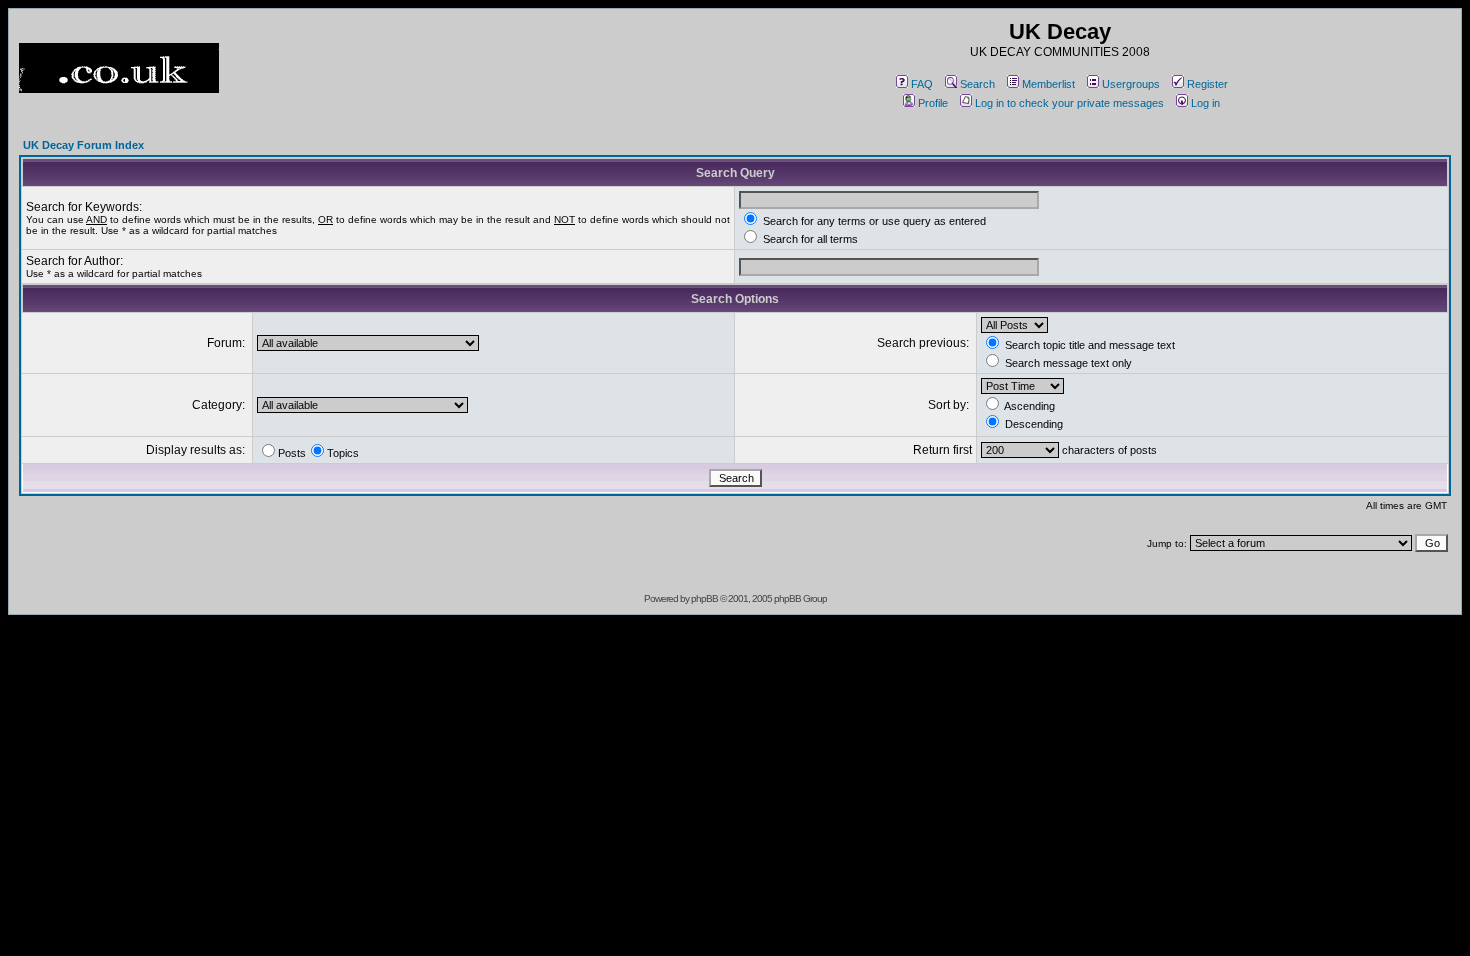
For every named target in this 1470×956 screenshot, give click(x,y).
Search (977, 84)
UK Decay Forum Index (83, 145)
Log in (1205, 103)
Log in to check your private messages (1069, 103)
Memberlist (1048, 84)
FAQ (922, 84)
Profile (933, 103)
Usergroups (1131, 84)
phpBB (704, 598)
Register (1207, 84)
